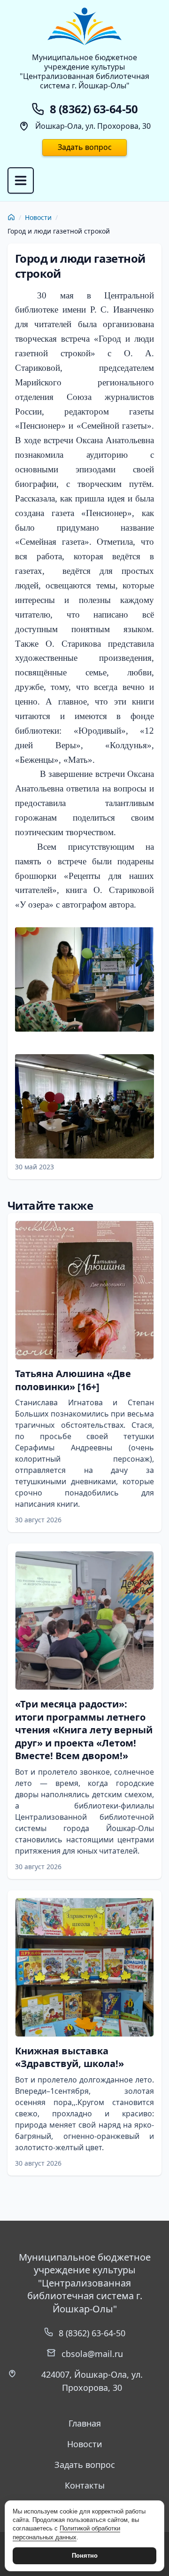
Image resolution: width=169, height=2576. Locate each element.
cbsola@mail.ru (92, 2354)
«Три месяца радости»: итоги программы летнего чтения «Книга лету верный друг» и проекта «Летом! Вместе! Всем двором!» (84, 1730)
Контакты (85, 2485)
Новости (38, 217)
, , (92, 2381)
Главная (85, 2423)
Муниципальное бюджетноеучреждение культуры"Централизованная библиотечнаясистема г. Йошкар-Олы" (84, 71)
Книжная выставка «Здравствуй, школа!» (69, 2057)
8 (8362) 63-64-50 (92, 2333)
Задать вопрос (85, 147)
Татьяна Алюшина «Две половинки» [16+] (73, 1380)
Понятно (85, 2556)
